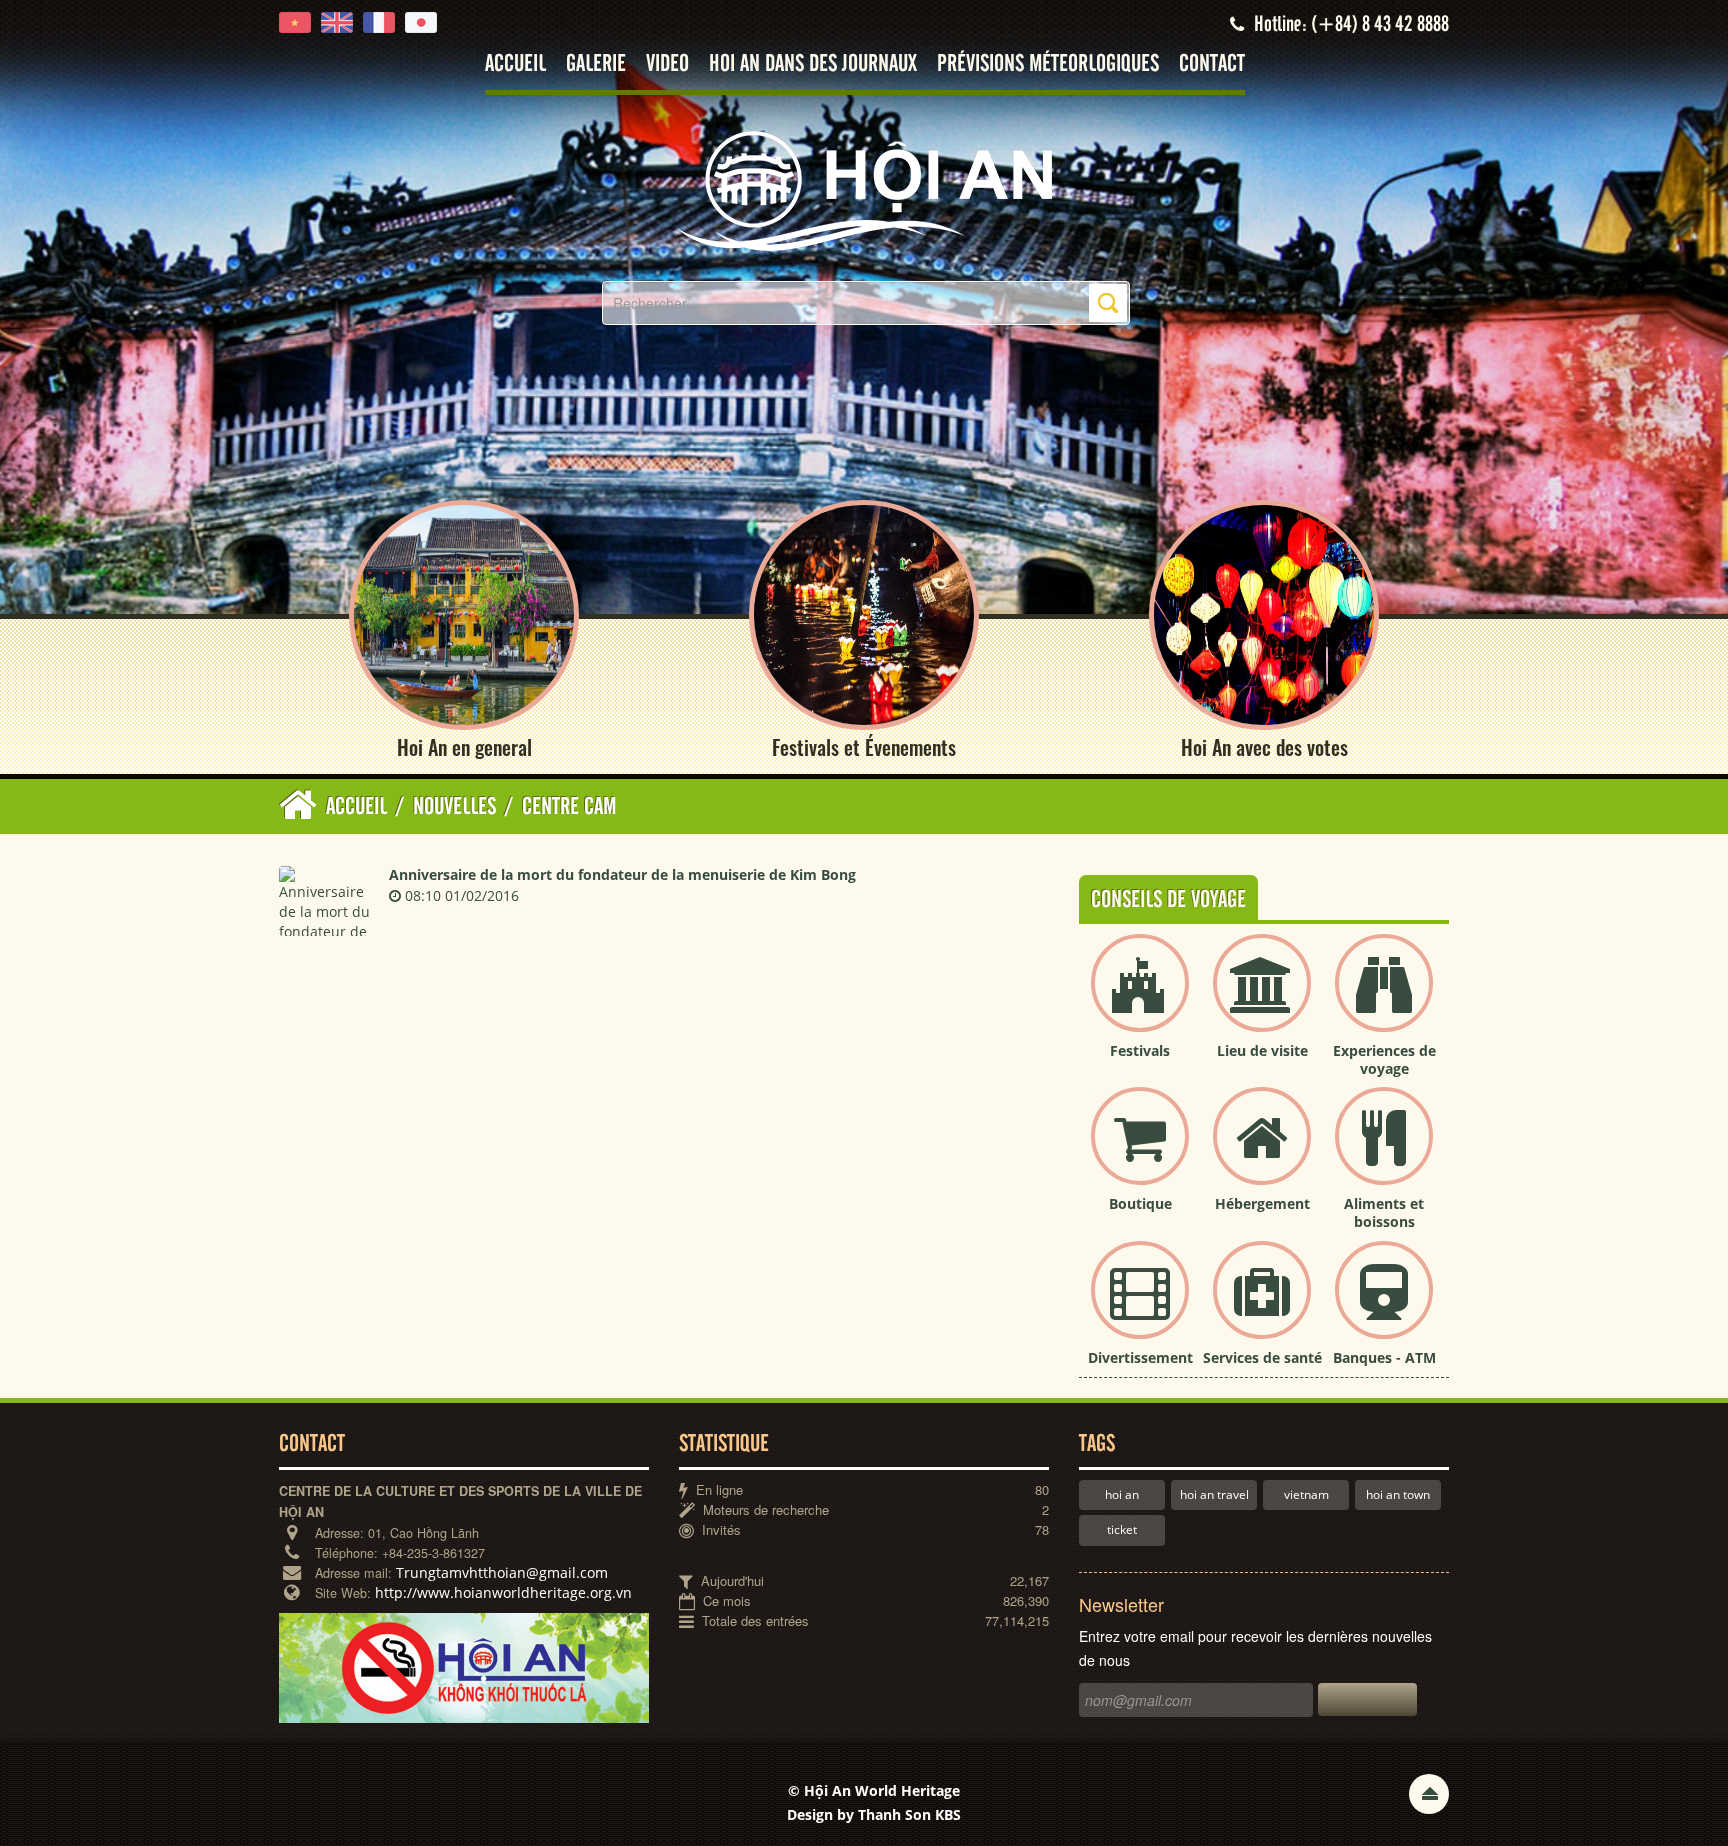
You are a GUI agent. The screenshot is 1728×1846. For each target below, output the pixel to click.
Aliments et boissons (1384, 1212)
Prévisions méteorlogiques (1048, 64)
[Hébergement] (1262, 1152)
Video (667, 64)
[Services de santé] (1262, 1306)
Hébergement (1262, 1203)
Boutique (1140, 1203)
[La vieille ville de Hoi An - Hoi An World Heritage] (864, 189)
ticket (1122, 1529)
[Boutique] (1140, 1152)
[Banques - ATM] (1384, 1306)
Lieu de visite (1262, 1050)
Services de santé (1262, 1357)
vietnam (1306, 1494)
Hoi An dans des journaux (813, 64)
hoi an (1122, 1494)
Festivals (1140, 1050)
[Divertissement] (1140, 1306)
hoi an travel (1214, 1494)
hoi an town (1398, 1494)
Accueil (515, 64)
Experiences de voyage (1384, 1059)
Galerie (596, 64)
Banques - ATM (1384, 1357)
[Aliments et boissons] (1384, 1152)
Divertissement (1140, 1357)
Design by (874, 1814)
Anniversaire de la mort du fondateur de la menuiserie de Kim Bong (622, 874)
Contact (1212, 64)
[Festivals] (1140, 999)
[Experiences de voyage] (1384, 999)
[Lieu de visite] (1262, 999)
